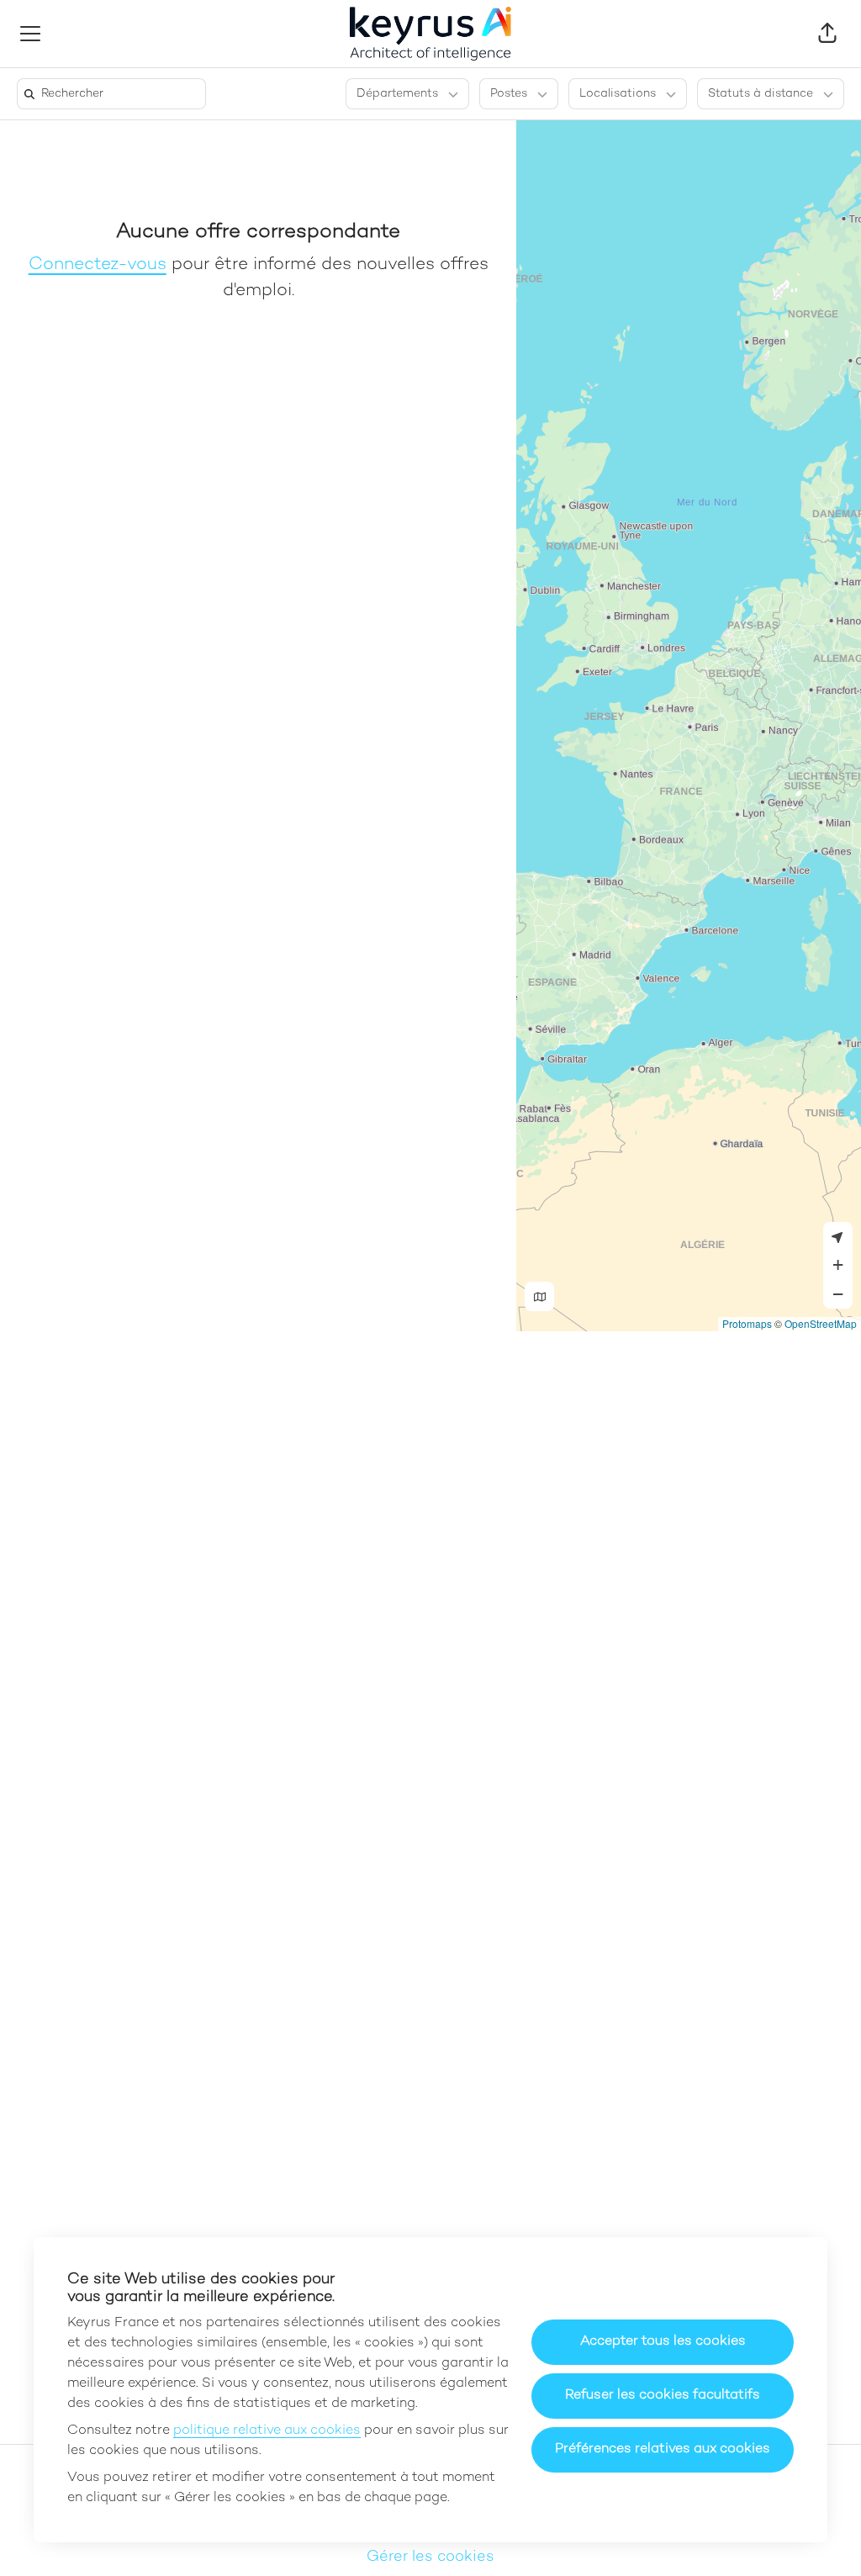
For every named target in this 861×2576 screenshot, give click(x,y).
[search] (115, 94)
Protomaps (747, 1323)
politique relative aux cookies (267, 2431)
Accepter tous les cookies (663, 2342)
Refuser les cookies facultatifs (663, 2396)
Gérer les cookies (430, 2557)
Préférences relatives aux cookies (663, 2449)
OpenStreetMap (821, 1323)
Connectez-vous (98, 265)
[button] (827, 34)
